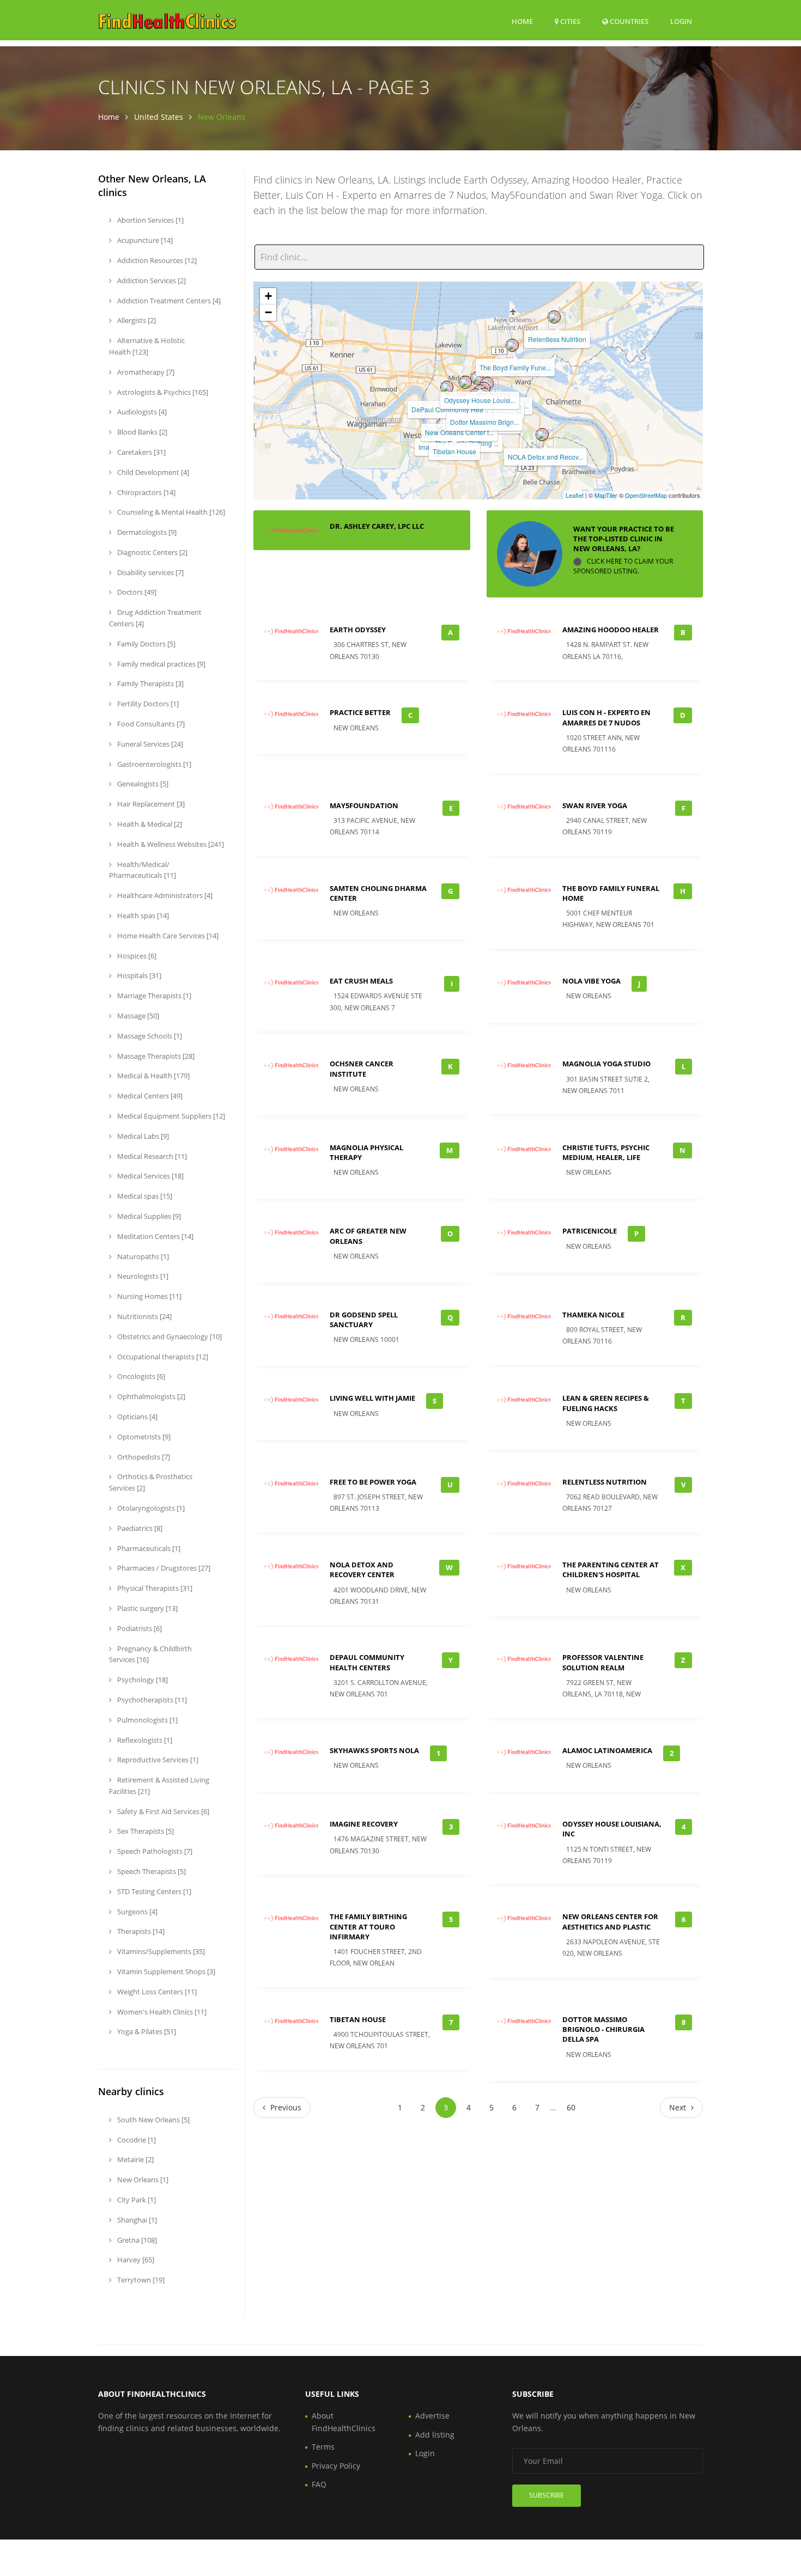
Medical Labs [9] (142, 1136)
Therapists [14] (140, 1931)
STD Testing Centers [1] (153, 1891)
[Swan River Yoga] (465, 382)
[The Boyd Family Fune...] (512, 345)
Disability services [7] (150, 572)
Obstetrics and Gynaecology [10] (169, 1336)
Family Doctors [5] (145, 644)
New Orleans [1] (142, 2180)
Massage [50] (137, 1016)
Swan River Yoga (595, 805)
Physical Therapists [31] (154, 1588)
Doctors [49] (136, 592)
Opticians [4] (136, 1417)
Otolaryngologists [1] (150, 1508)
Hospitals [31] (138, 975)
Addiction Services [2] (151, 280)
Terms (323, 2447)
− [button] (268, 312)
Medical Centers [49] (149, 1096)
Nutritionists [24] (144, 1316)
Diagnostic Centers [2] (151, 552)
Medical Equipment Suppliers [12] (170, 1116)
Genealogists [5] (142, 784)
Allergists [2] (136, 320)
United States (159, 117)
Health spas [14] (142, 915)
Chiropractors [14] (145, 492)
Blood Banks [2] (141, 432)
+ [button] (268, 296)
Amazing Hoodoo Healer (611, 630)
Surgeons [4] (136, 1912)
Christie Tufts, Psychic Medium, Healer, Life (606, 1152)
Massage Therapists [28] (155, 1056)
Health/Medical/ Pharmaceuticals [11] (142, 870)
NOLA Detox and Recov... (545, 457)
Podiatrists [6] (139, 1628)
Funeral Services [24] (149, 744)
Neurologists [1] (142, 1276)
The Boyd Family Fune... (515, 367)
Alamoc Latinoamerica (607, 1750)
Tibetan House (454, 451)
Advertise (432, 2416)
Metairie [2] (135, 2159)
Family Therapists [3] (150, 683)
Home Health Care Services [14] (167, 936)
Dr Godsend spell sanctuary (364, 1320)
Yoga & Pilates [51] (146, 2031)
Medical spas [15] (144, 1196)
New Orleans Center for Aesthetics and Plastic (610, 1921)
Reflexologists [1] (144, 1740)
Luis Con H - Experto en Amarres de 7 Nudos (606, 717)
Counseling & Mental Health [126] (170, 512)
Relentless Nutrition (557, 339)
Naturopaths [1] (142, 1256)
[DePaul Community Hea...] (447, 387)
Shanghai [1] (136, 2220)
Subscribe (547, 2495)
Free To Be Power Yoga (373, 1482)
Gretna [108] (136, 2240)
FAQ (319, 2484)
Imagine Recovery (364, 1824)
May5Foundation (364, 805)
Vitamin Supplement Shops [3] (165, 1971)
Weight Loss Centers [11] (156, 1992)
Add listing (435, 2435)
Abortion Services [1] (150, 220)
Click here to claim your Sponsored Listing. (623, 566)
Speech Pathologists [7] (154, 1851)
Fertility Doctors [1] (147, 704)
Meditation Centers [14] (154, 1236)
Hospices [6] (136, 956)
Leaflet (575, 495)
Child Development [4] (152, 472)
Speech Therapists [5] (151, 1871)
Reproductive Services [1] (157, 1760)
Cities (569, 21)
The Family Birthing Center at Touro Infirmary (368, 1926)
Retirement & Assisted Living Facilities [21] (159, 1786)
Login (681, 21)
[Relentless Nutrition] (554, 317)
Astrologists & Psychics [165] (162, 392)
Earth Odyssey (358, 630)
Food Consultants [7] (150, 724)
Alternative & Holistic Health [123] (147, 346)
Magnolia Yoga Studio (606, 1064)
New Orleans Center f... (459, 432)
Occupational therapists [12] (162, 1357)
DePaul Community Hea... (450, 409)
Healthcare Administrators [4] (164, 895)
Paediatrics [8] (139, 1528)
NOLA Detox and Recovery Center (362, 1570)
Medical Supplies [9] (148, 1216)
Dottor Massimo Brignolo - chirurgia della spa (603, 2029)
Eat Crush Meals (361, 981)
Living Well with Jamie (372, 1398)
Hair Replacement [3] (150, 804)
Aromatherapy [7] (145, 372)
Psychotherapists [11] (151, 1700)
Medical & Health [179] (153, 1076)
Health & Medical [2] (149, 824)
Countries (628, 21)
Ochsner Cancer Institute (362, 1069)
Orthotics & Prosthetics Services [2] (151, 1482)
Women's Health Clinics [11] (161, 2012)
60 (571, 2107)
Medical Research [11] (151, 1156)
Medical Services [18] (150, 1176)
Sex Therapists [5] (145, 1831)
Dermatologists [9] (146, 532)
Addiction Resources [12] (156, 260)
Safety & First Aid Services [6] (162, 1811)
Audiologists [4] (141, 412)
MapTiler (606, 495)
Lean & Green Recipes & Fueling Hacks (606, 1403)
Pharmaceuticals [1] (148, 1548)
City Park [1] (136, 2200)
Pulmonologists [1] (147, 1720)
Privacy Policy (336, 2466)
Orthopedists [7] (143, 1457)
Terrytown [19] (140, 2280)
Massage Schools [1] (149, 1036)
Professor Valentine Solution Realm (603, 1662)
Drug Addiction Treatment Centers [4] (155, 618)
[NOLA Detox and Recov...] (542, 435)
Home (522, 21)
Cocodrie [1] (136, 2140)
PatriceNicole (590, 1231)
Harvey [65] (135, 2260)
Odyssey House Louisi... (480, 400)
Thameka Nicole (593, 1315)
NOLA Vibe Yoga (591, 981)
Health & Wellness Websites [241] (170, 844)
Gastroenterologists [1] (153, 764)
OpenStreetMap (646, 495)
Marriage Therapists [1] (153, 996)
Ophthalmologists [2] (150, 1396)
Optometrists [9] (143, 1437)
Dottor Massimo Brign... (484, 422)
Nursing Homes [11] (148, 1296)
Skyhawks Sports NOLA (374, 1750)
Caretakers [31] (141, 452)
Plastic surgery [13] (147, 1608)
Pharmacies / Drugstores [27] (163, 1568)
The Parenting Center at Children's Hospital (611, 1570)
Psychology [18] (142, 1680)
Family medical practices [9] (160, 664)
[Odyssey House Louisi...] (477, 378)
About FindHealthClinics (344, 2422)
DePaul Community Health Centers (367, 1662)
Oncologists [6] (140, 1376)
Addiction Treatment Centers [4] (168, 301)
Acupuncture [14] (144, 240)
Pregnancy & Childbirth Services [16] (150, 1654)
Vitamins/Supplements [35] (160, 1951)
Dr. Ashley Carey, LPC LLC (377, 526)
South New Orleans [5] (153, 2120)
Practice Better (360, 712)
